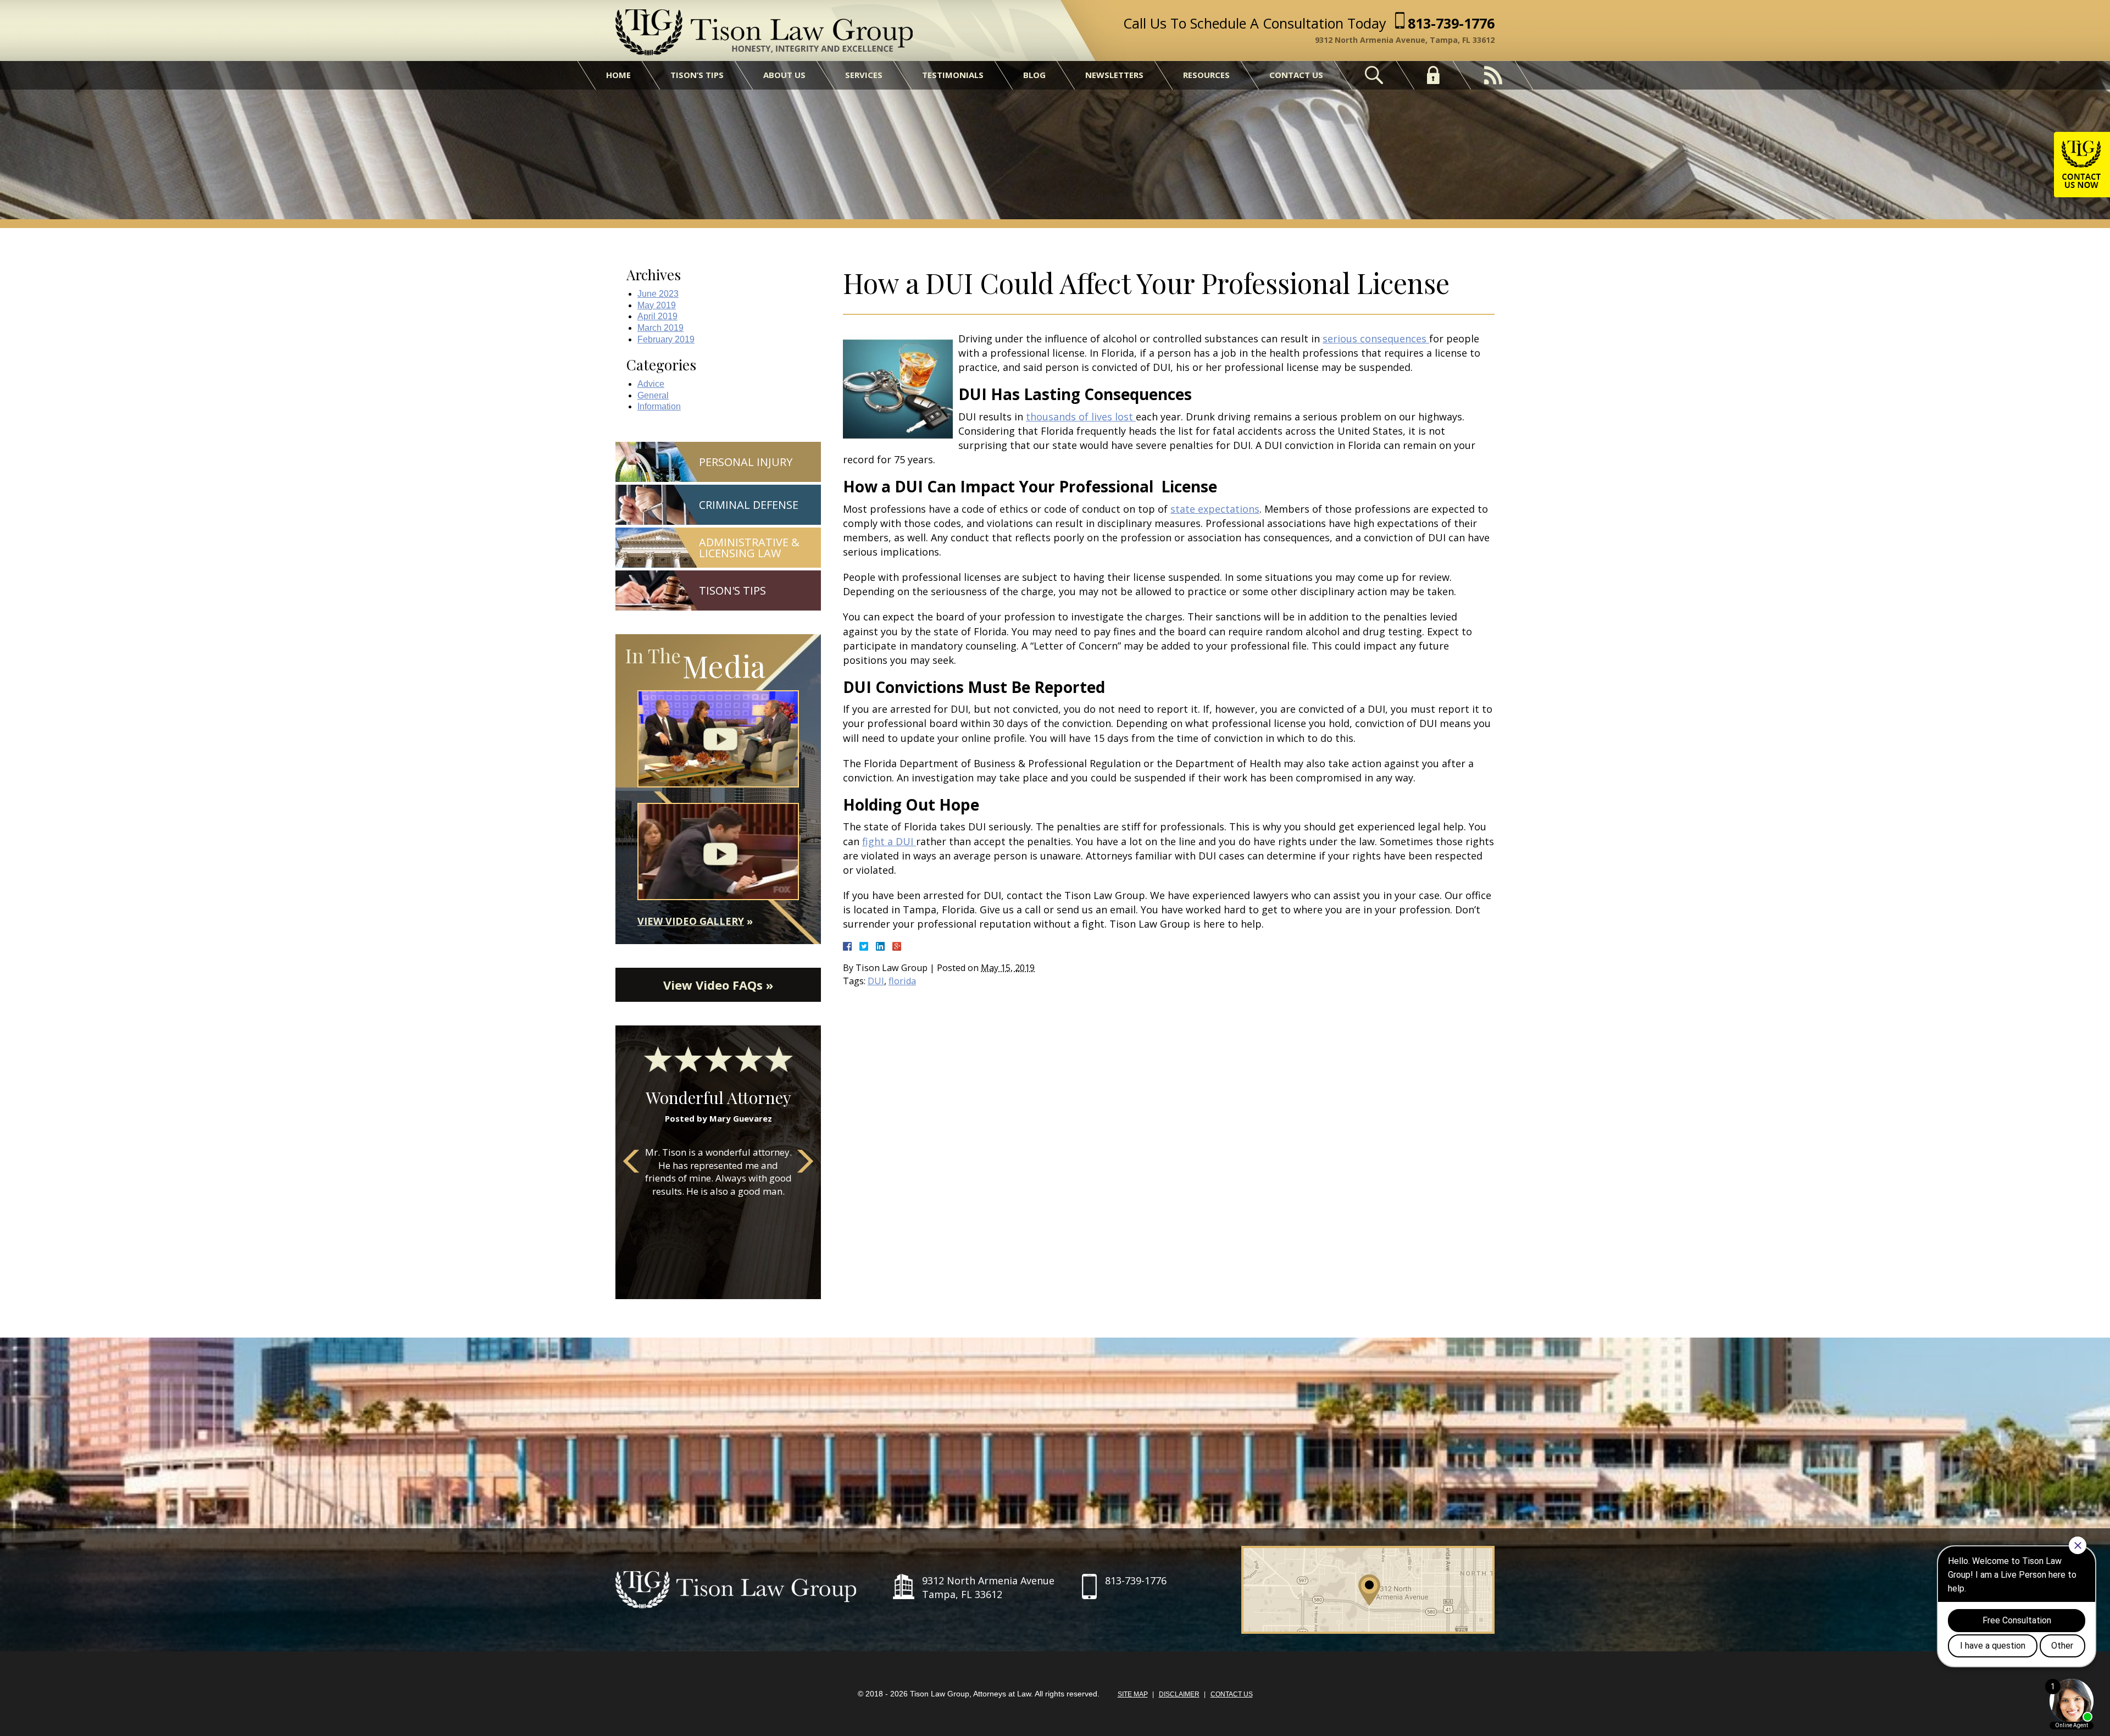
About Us (784, 75)
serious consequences (1376, 339)
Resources (1206, 75)
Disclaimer (1179, 1694)
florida (902, 981)
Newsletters (1114, 75)
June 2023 (658, 294)
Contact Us (1296, 75)
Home (618, 75)
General (653, 395)
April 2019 (657, 316)
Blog (1034, 75)
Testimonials (953, 75)
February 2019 (666, 339)
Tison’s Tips (697, 75)
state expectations (1215, 509)
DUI (876, 981)
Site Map (1133, 1694)
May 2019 (657, 305)
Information (659, 406)
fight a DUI (889, 841)
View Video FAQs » (718, 985)
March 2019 (660, 328)
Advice (651, 384)
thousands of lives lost (1081, 417)
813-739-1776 (1451, 23)
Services (864, 75)
